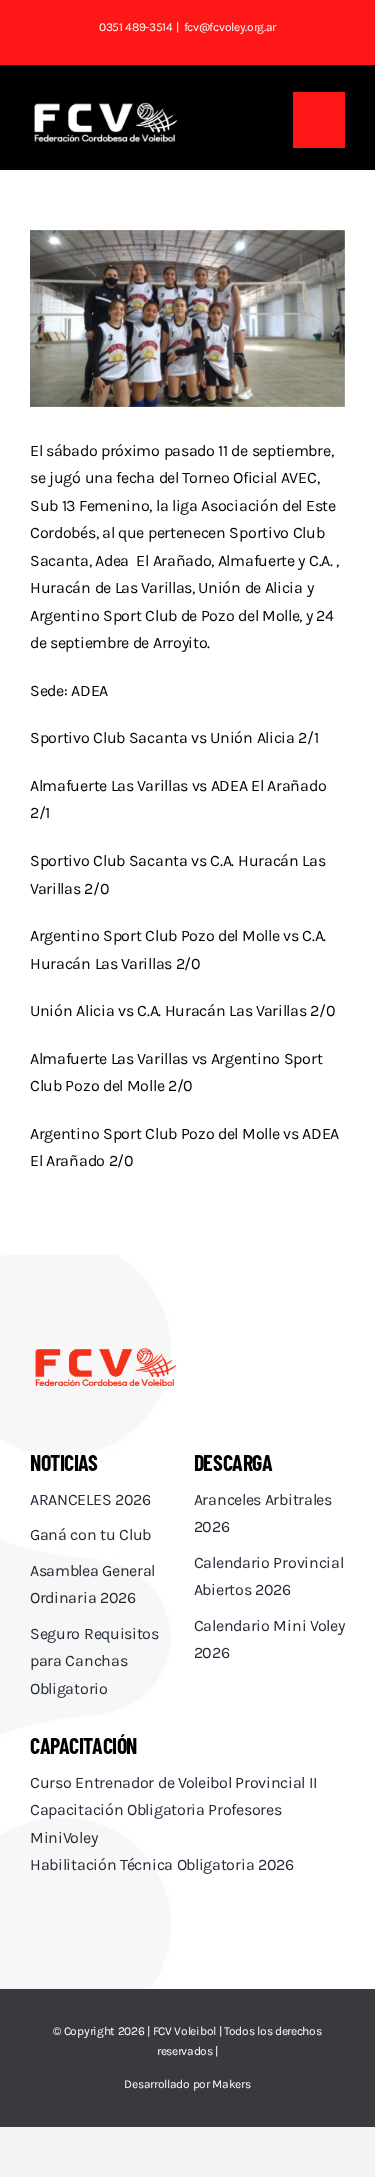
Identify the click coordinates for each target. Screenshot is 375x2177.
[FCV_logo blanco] (105, 109)
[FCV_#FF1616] (105, 1352)
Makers (231, 2084)
